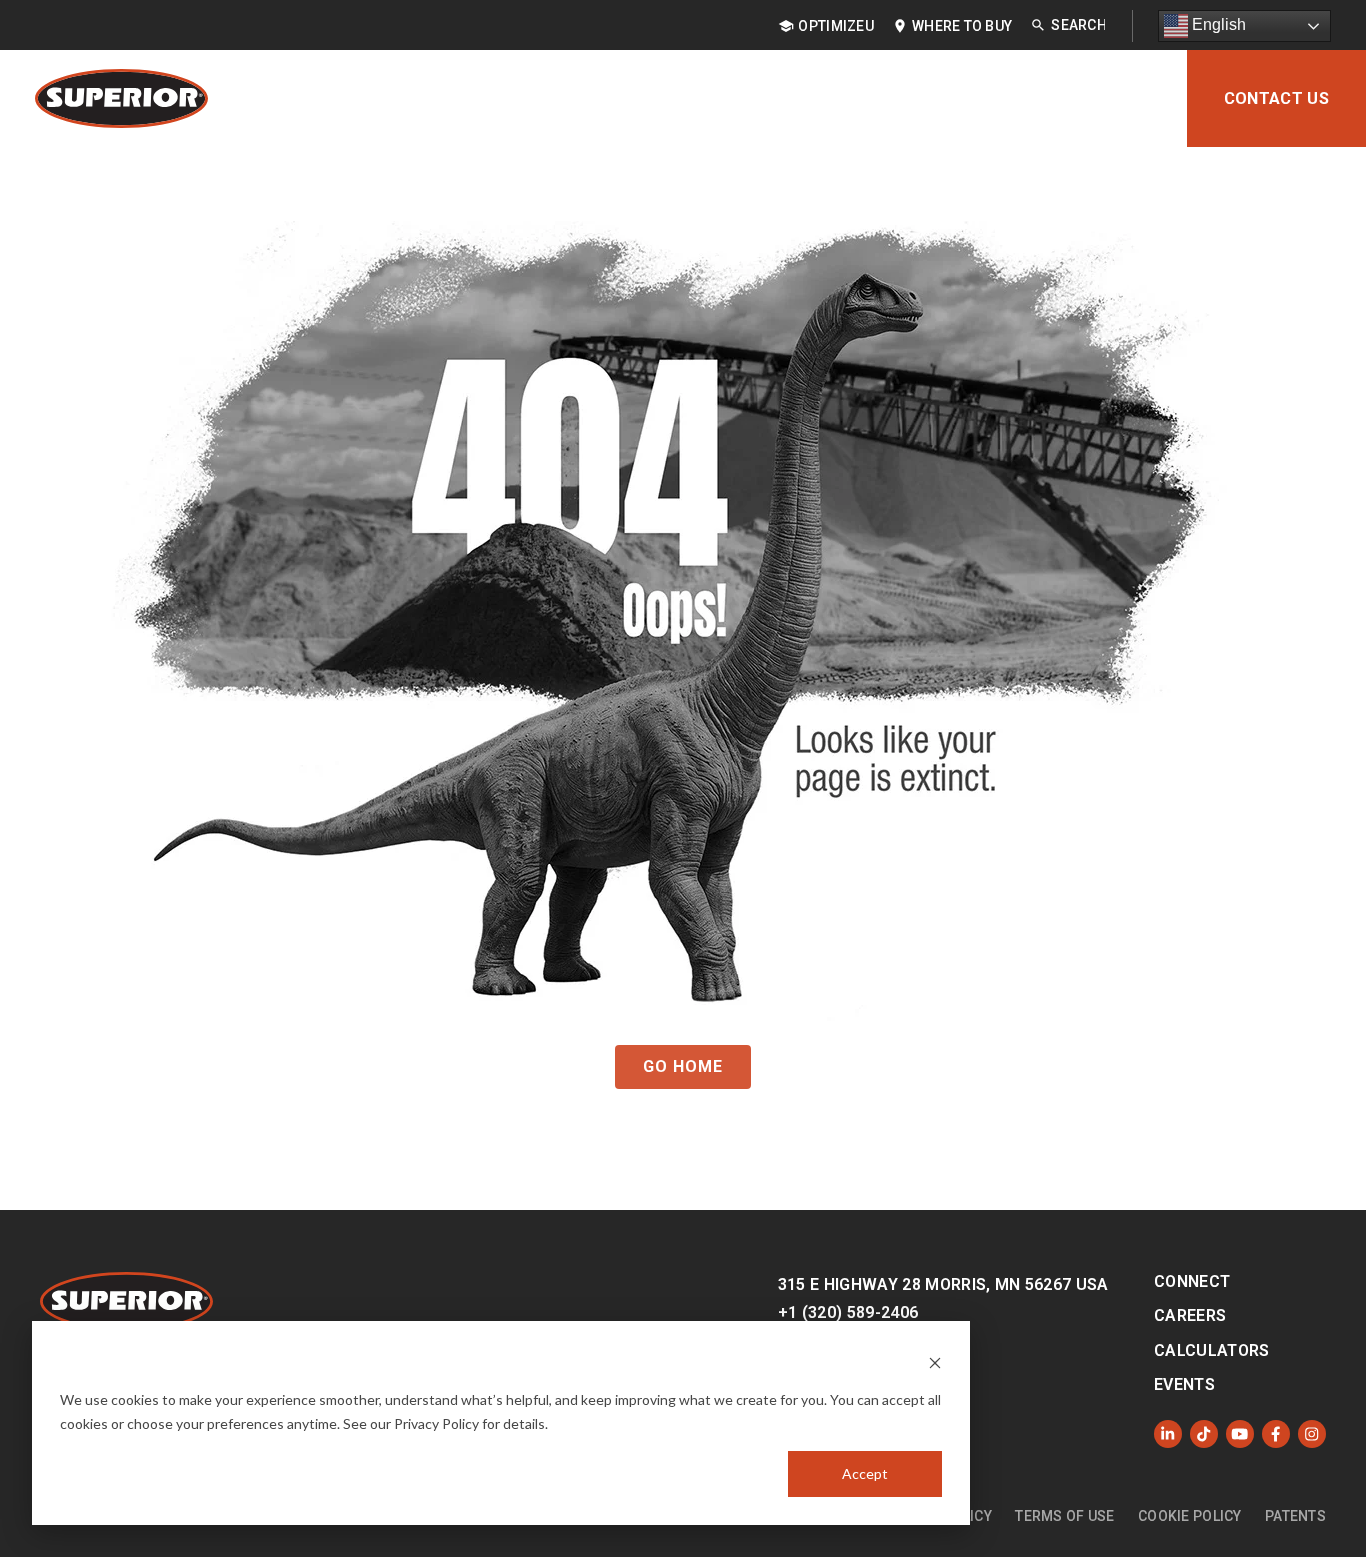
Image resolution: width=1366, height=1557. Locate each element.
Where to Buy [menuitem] (962, 26)
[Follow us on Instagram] (1312, 1434)
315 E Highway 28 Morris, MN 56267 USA (943, 1284)
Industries (762, 98)
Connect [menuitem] (1192, 1281)
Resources (896, 98)
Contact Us (1276, 98)
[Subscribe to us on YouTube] (1240, 1434)
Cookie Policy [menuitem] (1190, 1516)
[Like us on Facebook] (1276, 1434)
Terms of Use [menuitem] (1064, 1516)
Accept (865, 1473)
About (1123, 98)
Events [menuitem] (1184, 1384)
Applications (618, 98)
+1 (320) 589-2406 (848, 1312)
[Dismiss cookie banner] (935, 1361)
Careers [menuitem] (1190, 1315)
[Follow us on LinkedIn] (1168, 1434)
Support (1019, 98)
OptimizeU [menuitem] (836, 26)
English (1217, 24)
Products (477, 98)
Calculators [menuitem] (1212, 1350)
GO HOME (683, 1066)
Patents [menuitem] (1295, 1516)
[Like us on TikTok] (1204, 1434)
